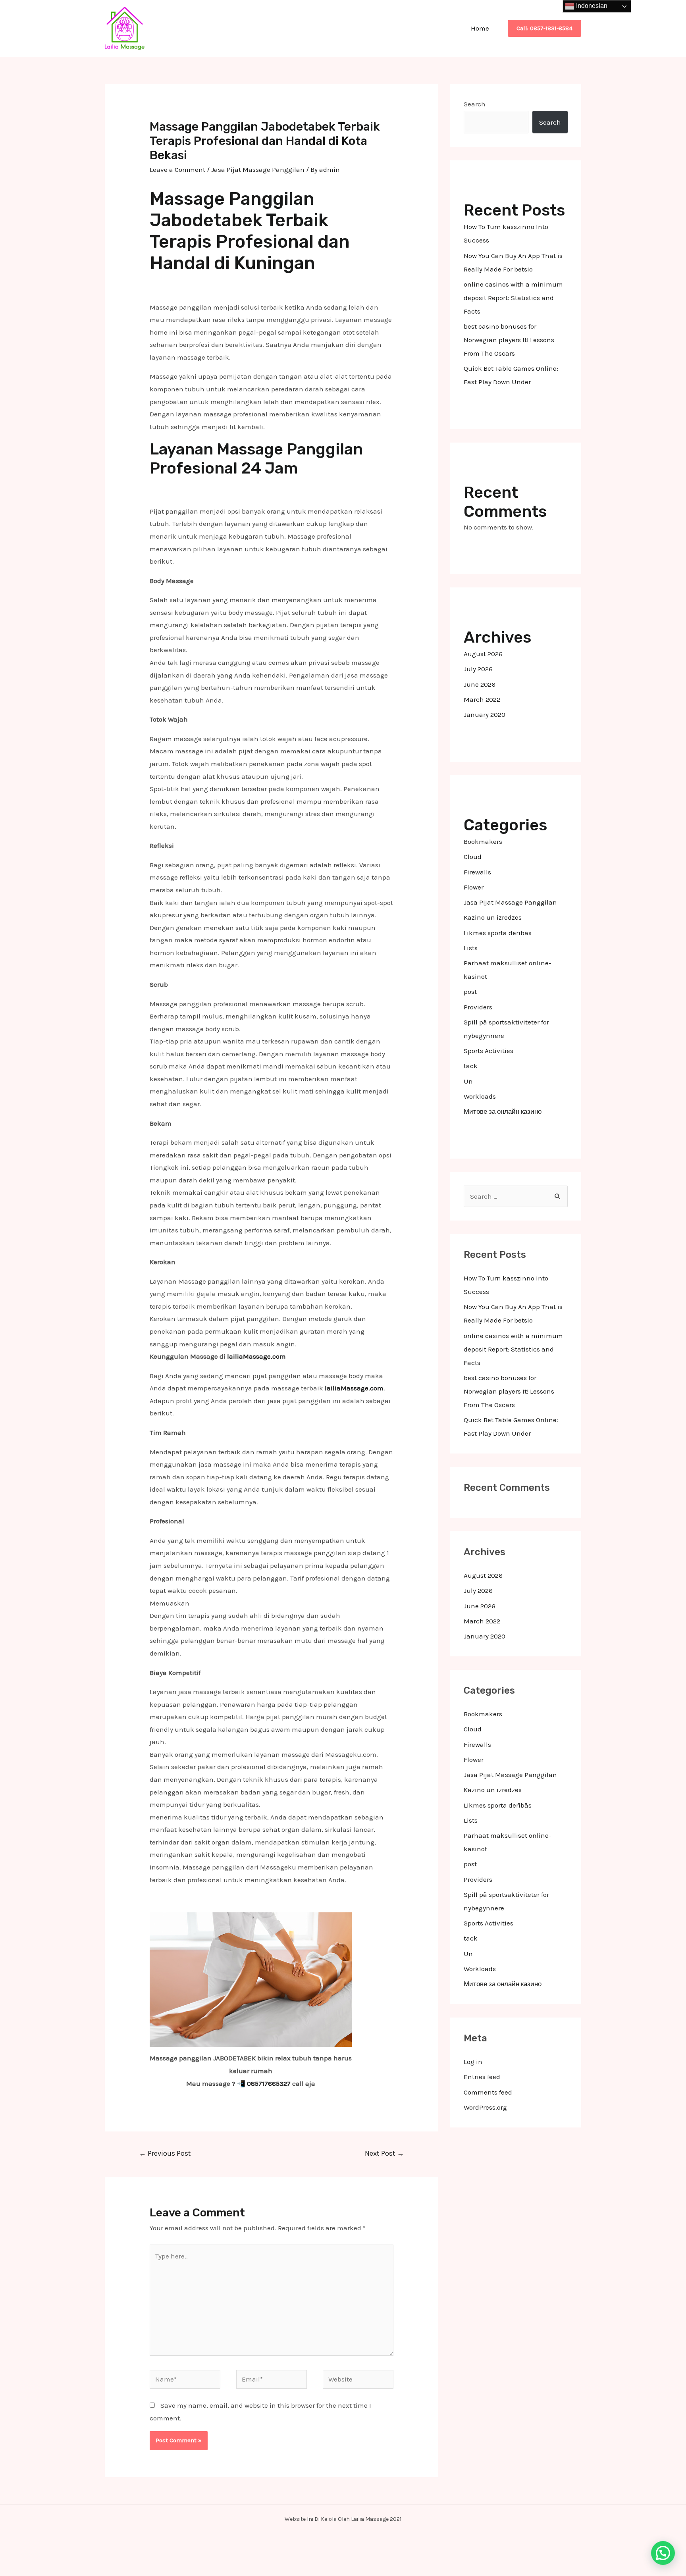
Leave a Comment (177, 169)
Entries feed (482, 2077)
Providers (478, 1007)
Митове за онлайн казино (503, 1111)
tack (471, 1066)
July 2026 (478, 669)
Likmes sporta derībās (498, 933)
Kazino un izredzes (493, 917)
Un (468, 1081)
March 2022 (482, 699)
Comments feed (488, 2092)
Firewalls (477, 872)
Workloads (480, 1096)
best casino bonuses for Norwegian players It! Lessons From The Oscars (509, 340)
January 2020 (485, 714)
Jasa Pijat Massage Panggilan (258, 169)
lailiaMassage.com (256, 1356)
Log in (473, 2062)
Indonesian (591, 6)
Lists (471, 948)
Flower (474, 887)
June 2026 (480, 684)
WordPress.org (485, 2107)
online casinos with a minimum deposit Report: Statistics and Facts (513, 298)
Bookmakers (483, 841)
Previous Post (165, 2153)
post (470, 992)
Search (475, 104)
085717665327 (269, 2083)
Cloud (473, 857)
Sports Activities (488, 1051)
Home (480, 28)
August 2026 (483, 654)
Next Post (384, 2153)
